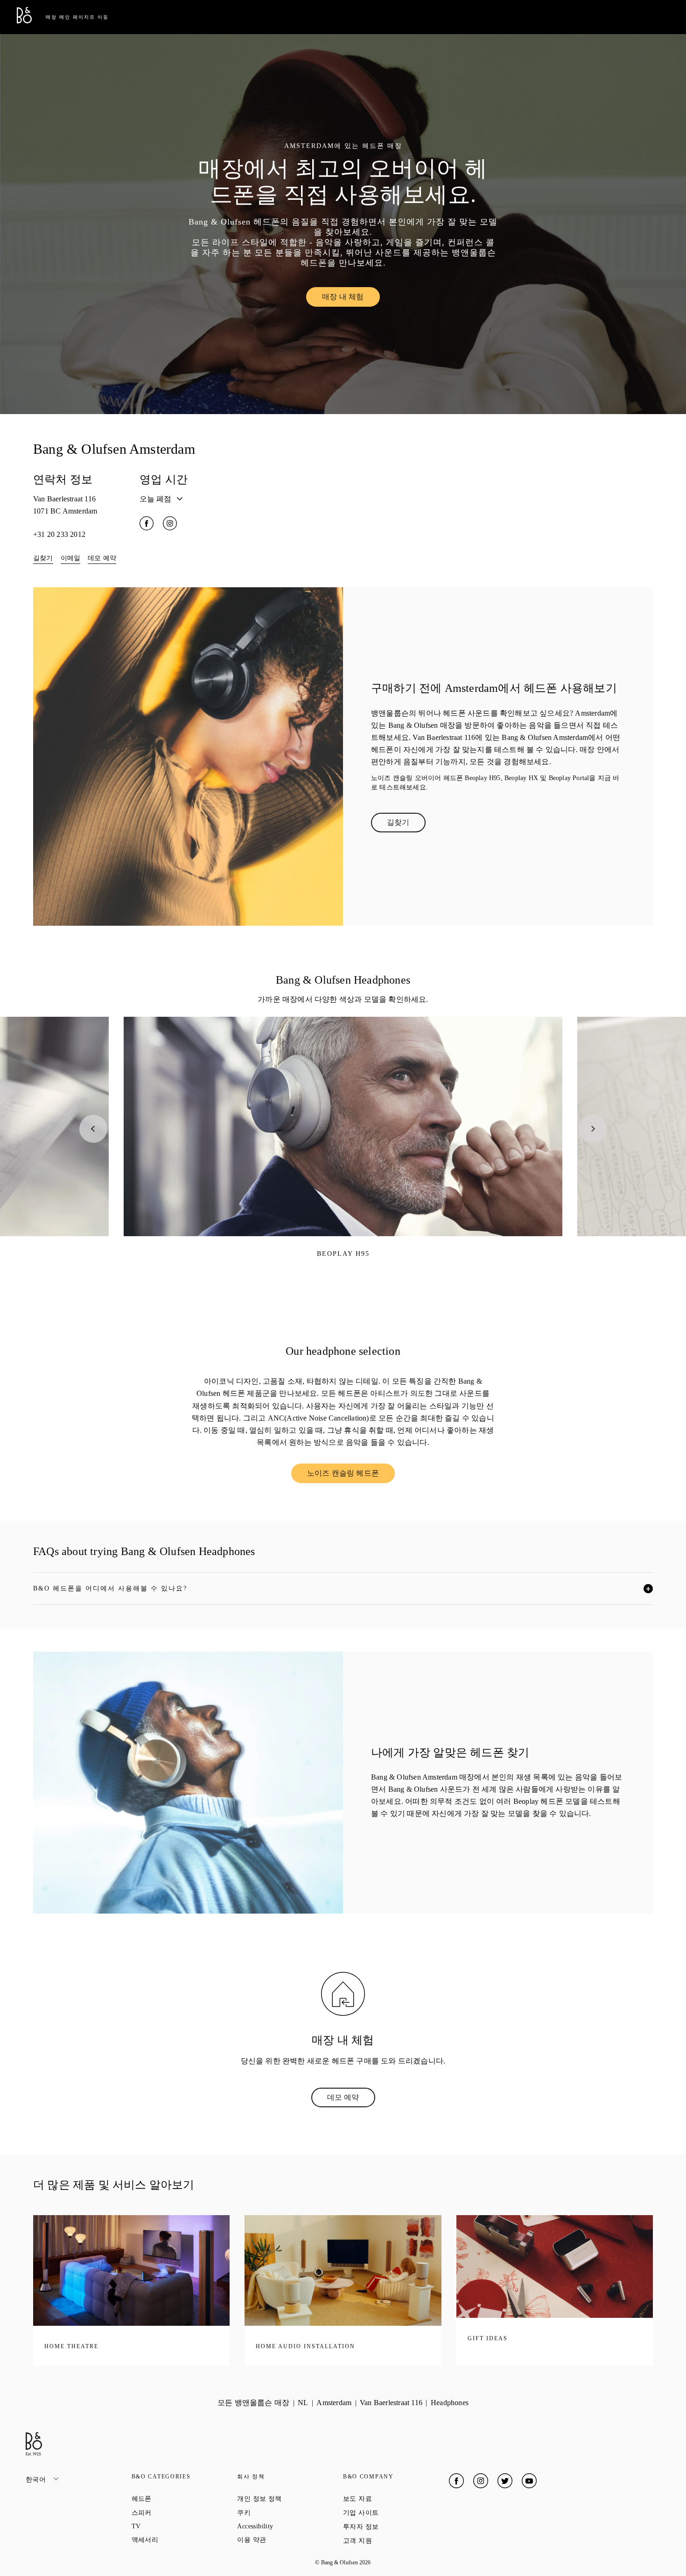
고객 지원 (391, 2541)
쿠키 (277, 2513)
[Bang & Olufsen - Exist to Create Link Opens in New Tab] (24, 21)
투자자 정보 (394, 2527)
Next (593, 1129)
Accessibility (289, 2526)
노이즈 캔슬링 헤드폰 (351, 1475)
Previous (93, 1129)
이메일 (71, 558)
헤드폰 (175, 2499)
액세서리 (178, 2540)
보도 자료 (391, 2499)
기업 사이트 (394, 2513)
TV (170, 2526)
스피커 (175, 2513)
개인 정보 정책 (290, 2499)
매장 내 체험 (351, 299)
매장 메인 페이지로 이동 (77, 17)
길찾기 (43, 558)
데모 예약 (102, 558)
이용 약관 (285, 2540)
